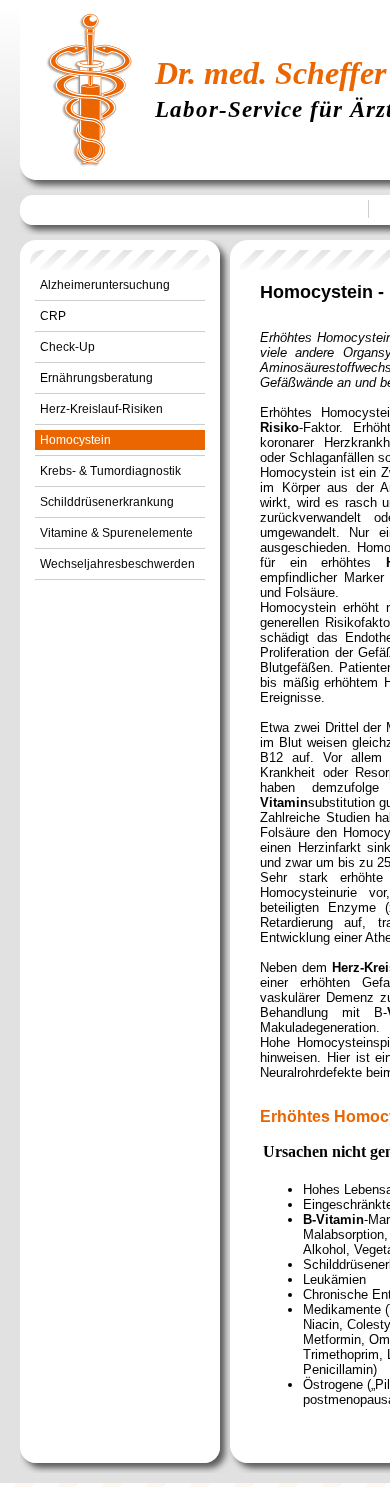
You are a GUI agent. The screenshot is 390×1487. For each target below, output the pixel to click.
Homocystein (75, 440)
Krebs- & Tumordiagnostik (110, 471)
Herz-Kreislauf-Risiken (101, 409)
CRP (53, 316)
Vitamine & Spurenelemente (116, 533)
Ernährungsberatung (96, 378)
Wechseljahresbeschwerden (117, 564)
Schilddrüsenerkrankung (107, 502)
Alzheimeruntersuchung (105, 285)
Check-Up (67, 347)
